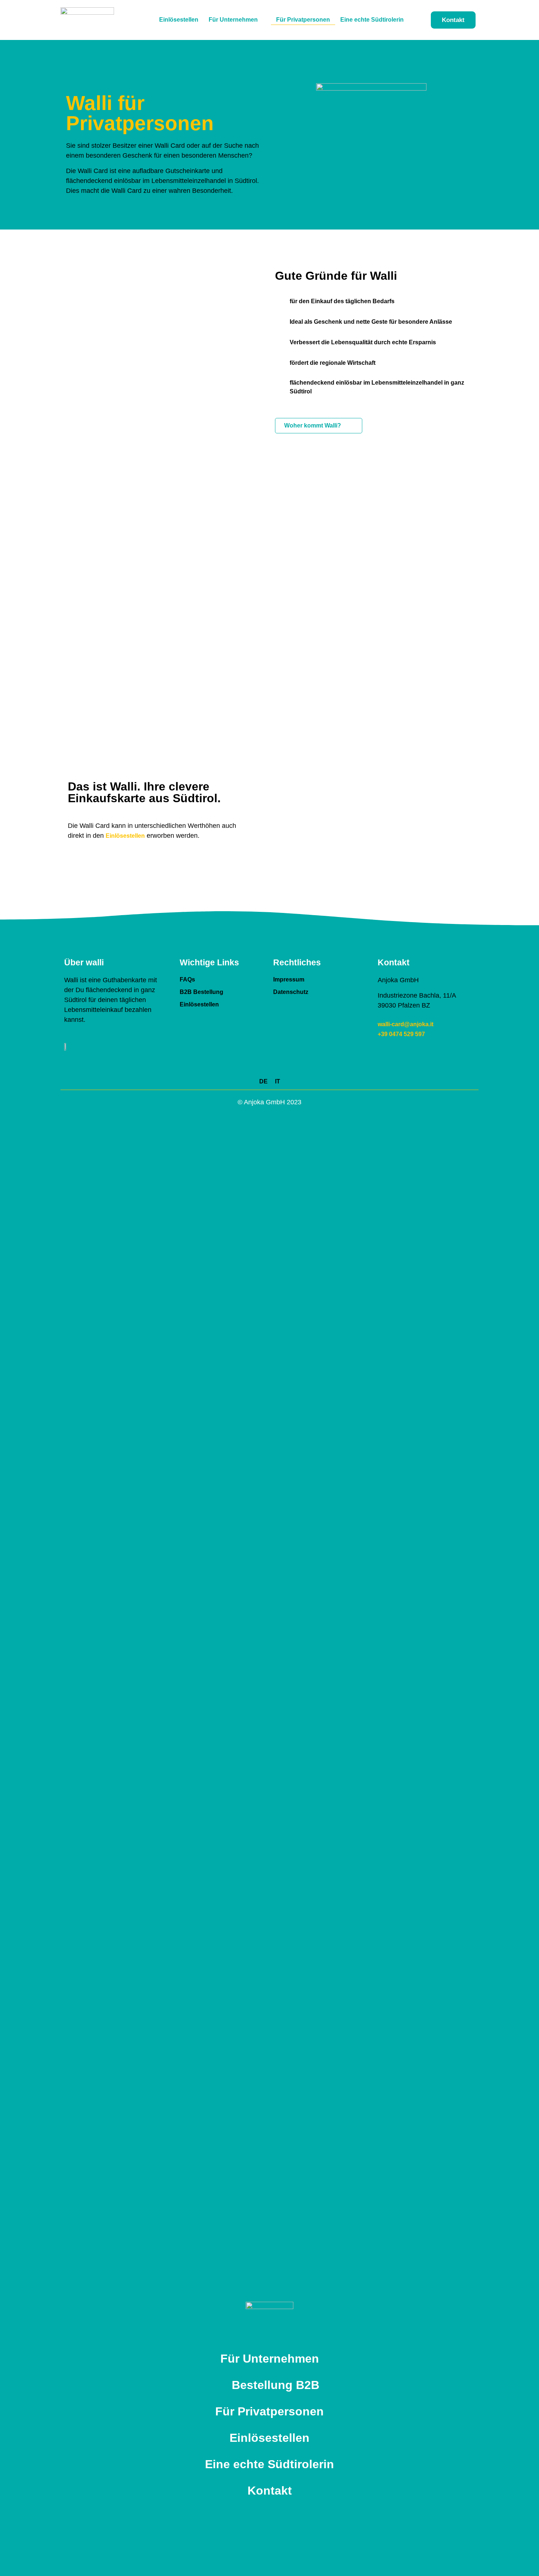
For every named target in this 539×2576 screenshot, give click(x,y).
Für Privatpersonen (303, 20)
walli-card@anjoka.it (406, 1024)
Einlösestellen (179, 20)
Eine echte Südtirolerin (372, 20)
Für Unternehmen (233, 20)
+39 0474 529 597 (401, 1034)
